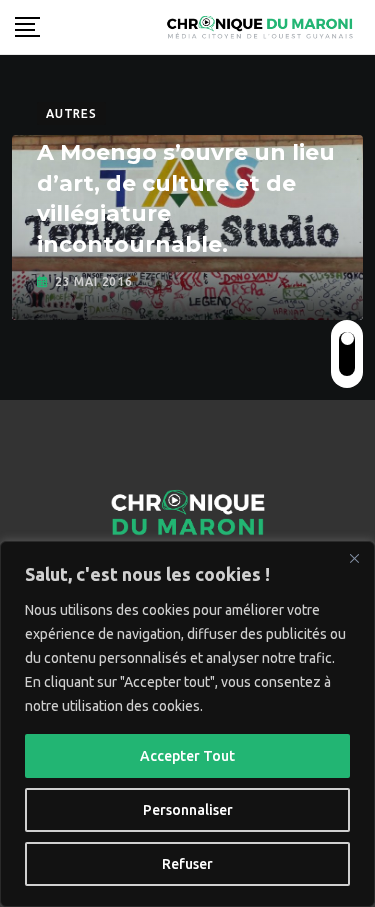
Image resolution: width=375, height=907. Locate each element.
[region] (187, 724)
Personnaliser (188, 810)
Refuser (187, 864)
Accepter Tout (187, 756)
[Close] (354, 558)
